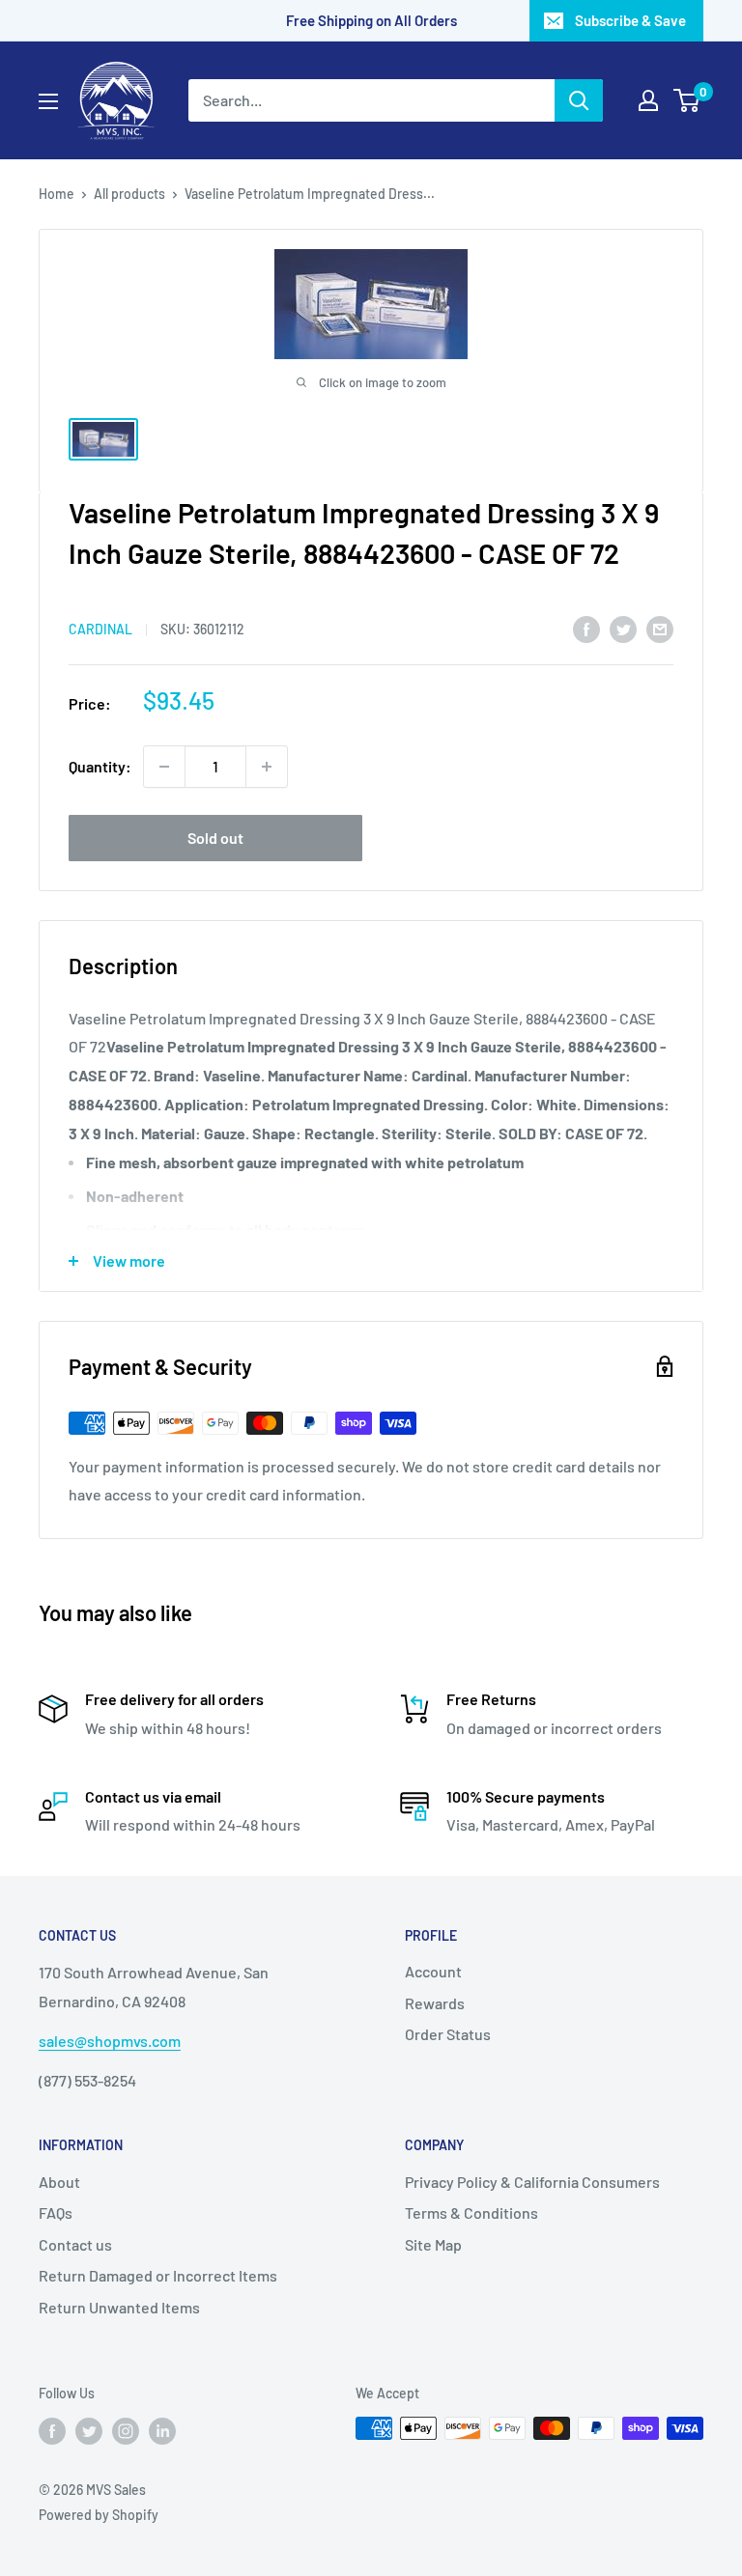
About (59, 2182)
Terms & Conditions (471, 2212)
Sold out (215, 838)
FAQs (56, 2212)
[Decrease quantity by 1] (164, 767)
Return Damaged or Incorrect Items (158, 2275)
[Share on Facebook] (586, 628)
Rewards (435, 2003)
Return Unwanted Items (119, 2307)
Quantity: (100, 766)
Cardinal (100, 629)
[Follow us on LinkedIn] (162, 2430)
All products (129, 194)
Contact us (75, 2244)
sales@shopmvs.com (110, 2041)
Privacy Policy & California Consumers (532, 2182)
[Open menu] (48, 101)
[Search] (579, 100)
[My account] (648, 100)
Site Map (433, 2244)
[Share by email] (660, 628)
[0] (687, 100)
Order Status (448, 2034)
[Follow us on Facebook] (52, 2430)
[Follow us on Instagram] (126, 2430)
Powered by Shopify (99, 2515)
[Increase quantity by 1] (267, 767)
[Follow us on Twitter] (89, 2430)
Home (57, 194)
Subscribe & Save (630, 20)
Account (433, 1971)
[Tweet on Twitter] (623, 628)
